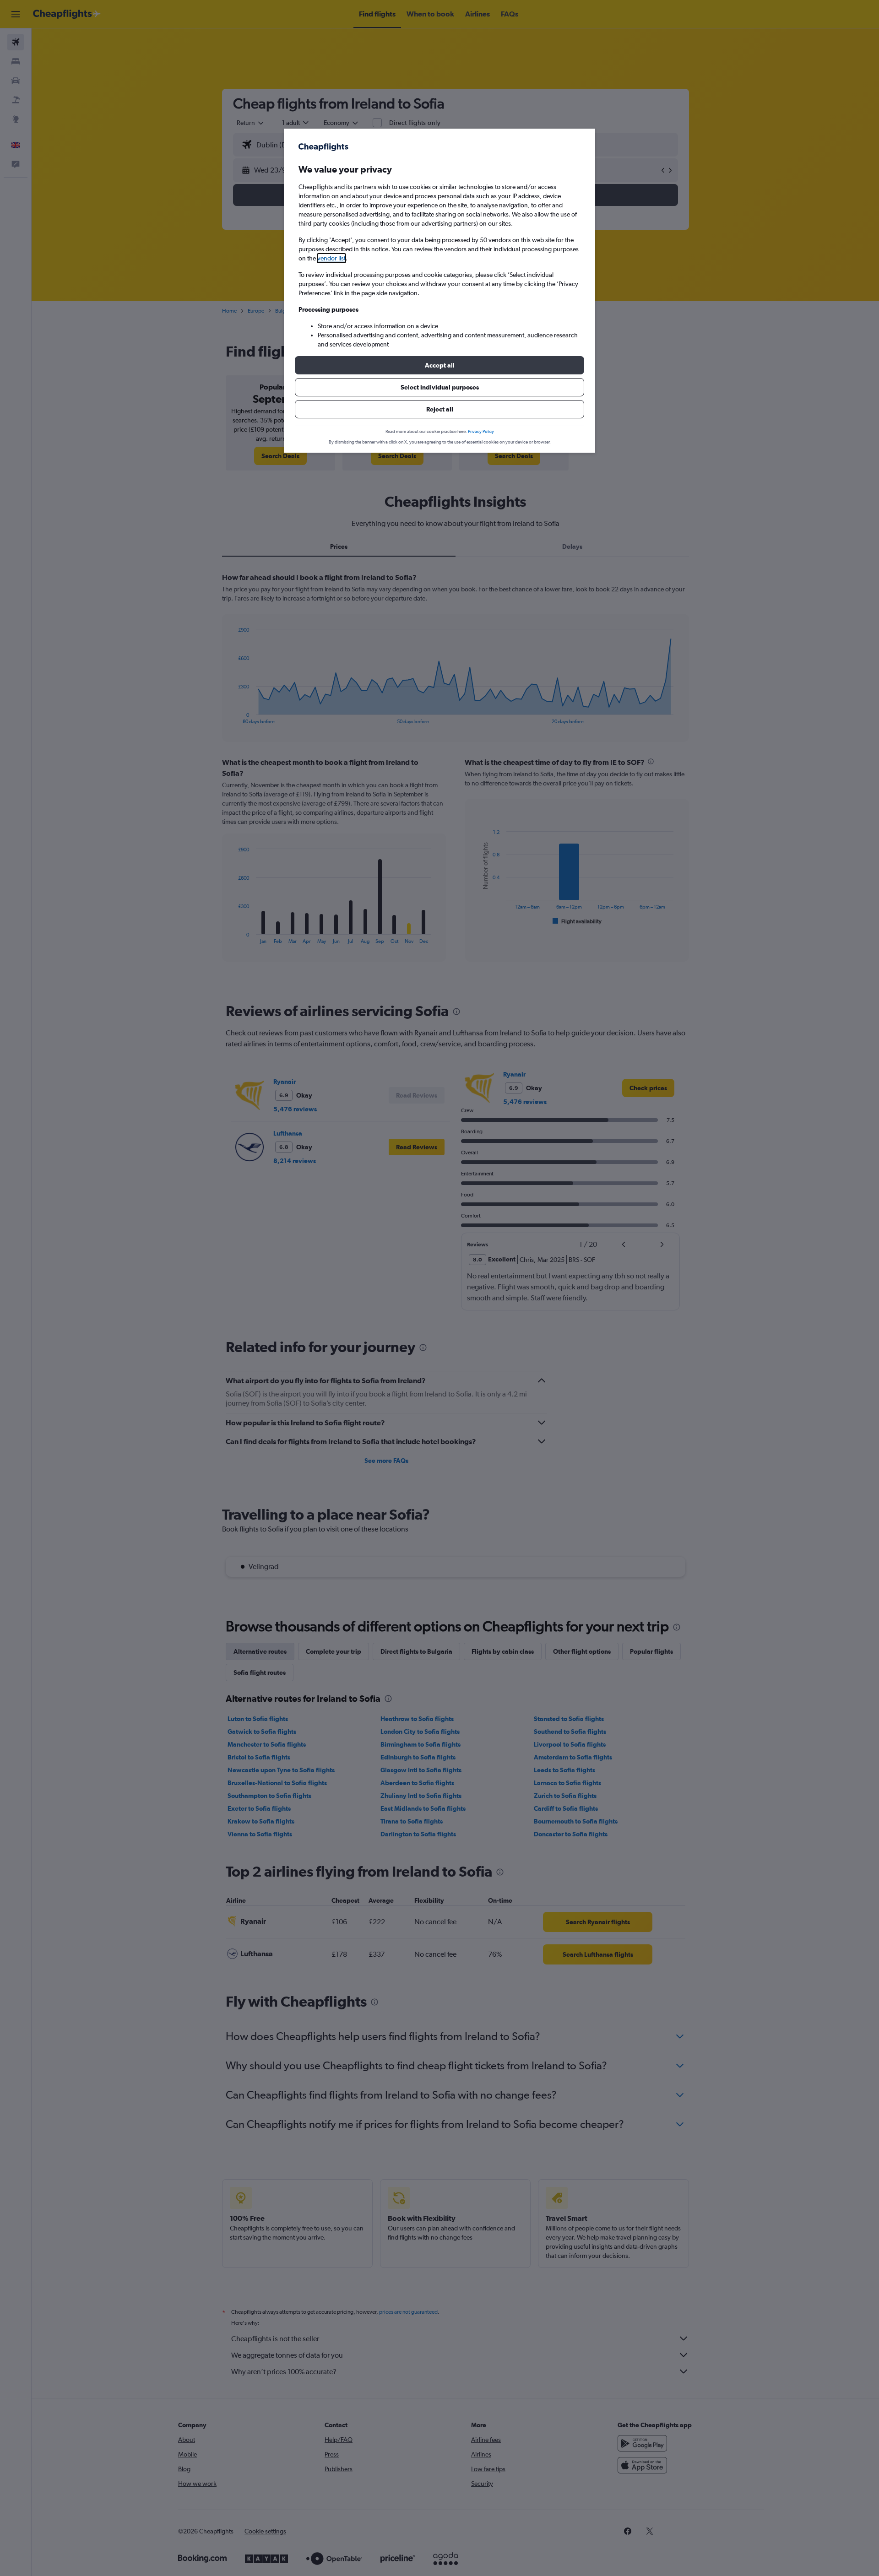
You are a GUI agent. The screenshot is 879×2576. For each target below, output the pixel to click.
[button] (439, 365)
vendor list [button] (331, 258)
